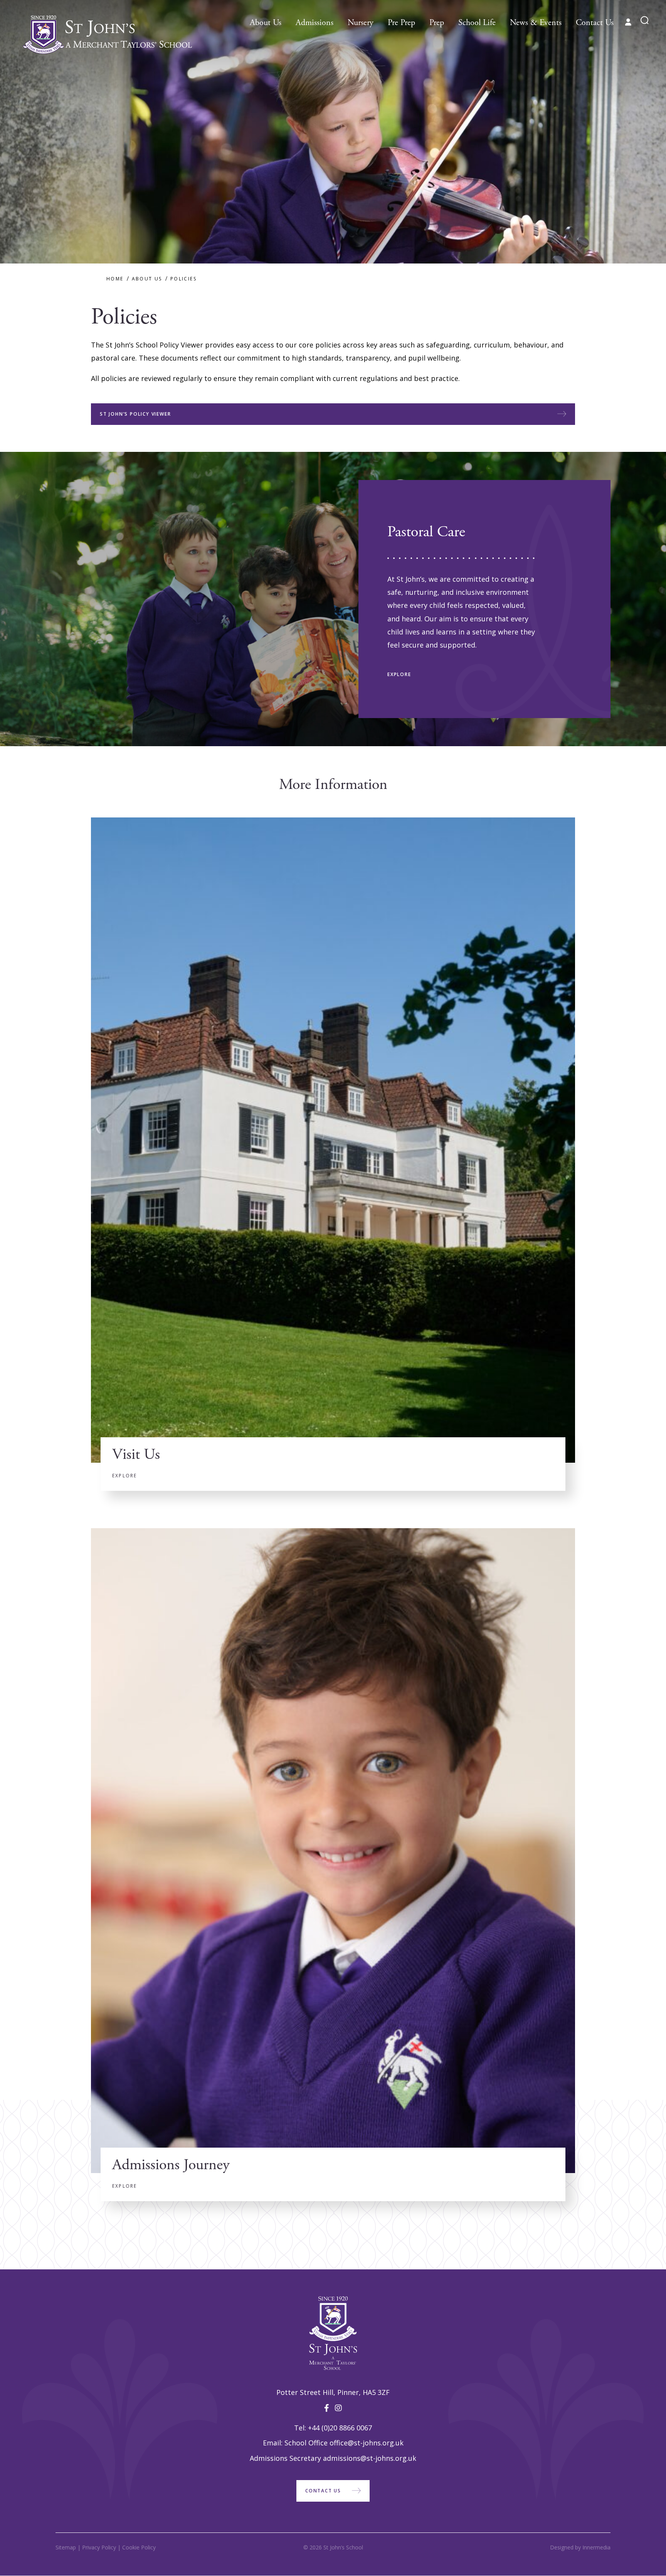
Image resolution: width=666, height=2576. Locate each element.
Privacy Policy (99, 2547)
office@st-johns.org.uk (367, 2443)
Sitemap (66, 2547)
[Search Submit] (645, 20)
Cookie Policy (139, 2547)
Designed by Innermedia (580, 2547)
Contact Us (323, 2491)
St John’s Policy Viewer (135, 414)
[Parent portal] (628, 22)
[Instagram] (338, 2408)
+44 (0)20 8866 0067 (340, 2428)
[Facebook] (327, 2408)
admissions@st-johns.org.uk (370, 2458)
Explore (399, 674)
